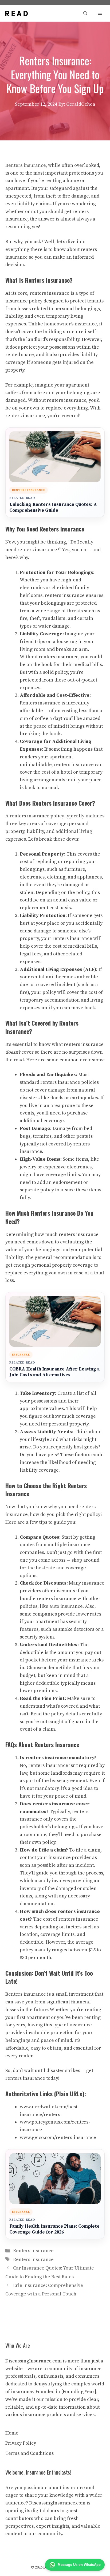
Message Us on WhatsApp (79, 2565)
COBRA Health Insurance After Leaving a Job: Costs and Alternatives (54, 1372)
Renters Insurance (33, 2251)
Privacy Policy (21, 2443)
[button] (85, 13)
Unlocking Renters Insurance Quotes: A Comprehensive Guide (53, 508)
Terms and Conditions (30, 2453)
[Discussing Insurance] (17, 13)
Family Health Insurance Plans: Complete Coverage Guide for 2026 (54, 2229)
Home (12, 2433)
